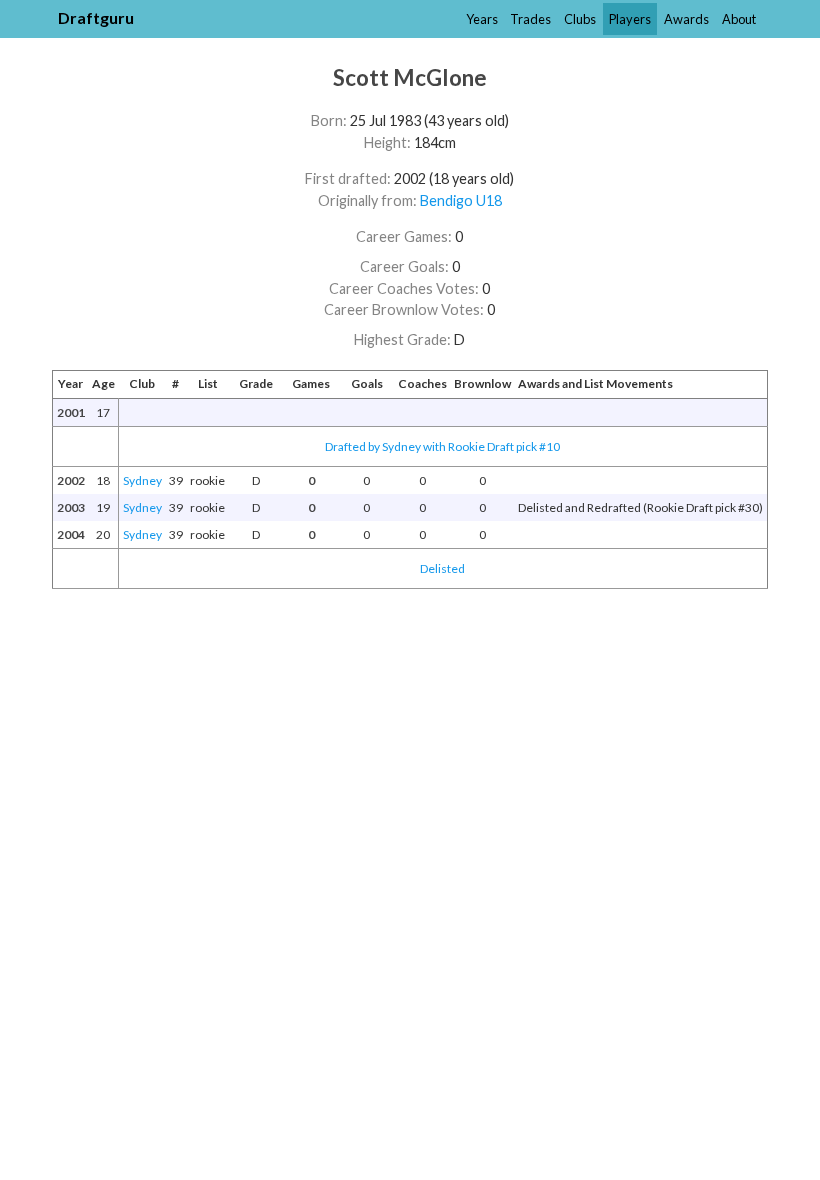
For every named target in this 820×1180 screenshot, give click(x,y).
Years (482, 19)
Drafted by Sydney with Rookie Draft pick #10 (442, 446)
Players (630, 19)
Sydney (142, 480)
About (739, 19)
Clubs (580, 19)
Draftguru (96, 17)
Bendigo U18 (461, 200)
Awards (686, 19)
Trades (530, 19)
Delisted (442, 568)
